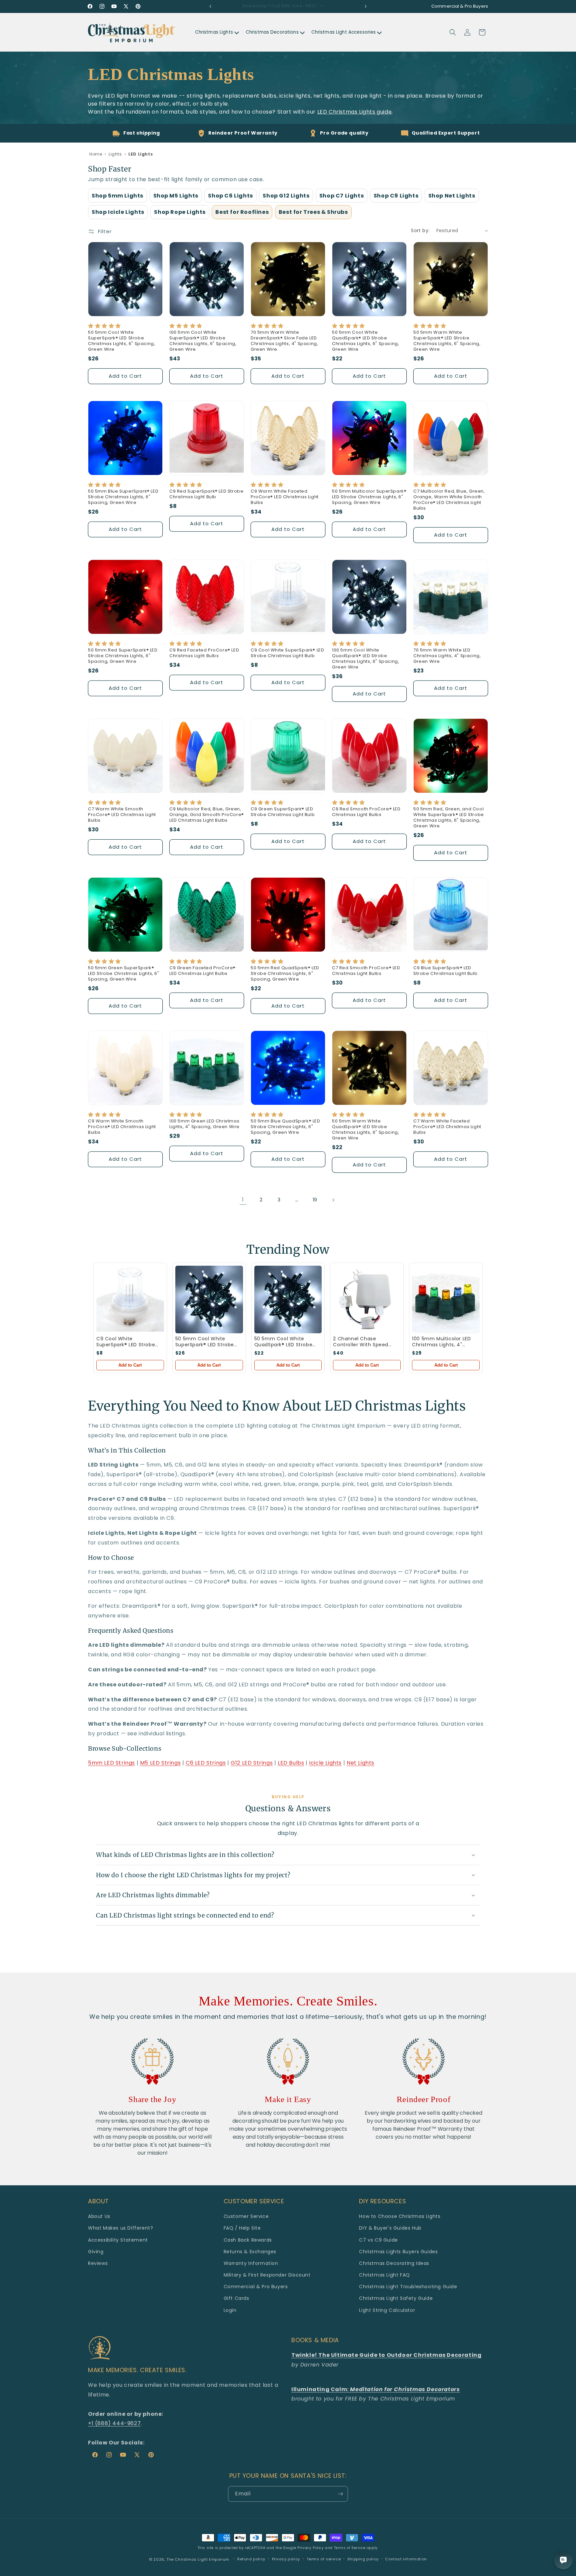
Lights (115, 154)
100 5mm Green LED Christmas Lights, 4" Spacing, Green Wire (204, 1124)
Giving (96, 2252)
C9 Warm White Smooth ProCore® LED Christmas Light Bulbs (122, 1127)
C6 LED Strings (206, 1763)
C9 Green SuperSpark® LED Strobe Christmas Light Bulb (283, 812)
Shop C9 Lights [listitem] (396, 196)
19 (315, 1200)
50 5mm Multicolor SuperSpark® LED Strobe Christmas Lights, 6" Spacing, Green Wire (369, 497)
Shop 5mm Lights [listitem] (117, 196)
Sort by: (420, 230)
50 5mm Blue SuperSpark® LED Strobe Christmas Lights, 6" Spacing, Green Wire (123, 497)
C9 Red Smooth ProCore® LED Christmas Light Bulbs (366, 812)
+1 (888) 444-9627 (114, 2423)
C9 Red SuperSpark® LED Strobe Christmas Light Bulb (206, 494)
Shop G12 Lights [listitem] (286, 196)
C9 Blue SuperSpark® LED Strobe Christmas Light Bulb (445, 971)
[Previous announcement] (210, 6)
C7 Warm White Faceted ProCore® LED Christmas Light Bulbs (447, 1127)
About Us (99, 2216)
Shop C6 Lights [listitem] (230, 196)
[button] (453, 32)
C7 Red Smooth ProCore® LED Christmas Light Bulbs (366, 971)
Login (230, 2310)
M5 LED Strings (160, 1763)
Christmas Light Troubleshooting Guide (408, 2287)
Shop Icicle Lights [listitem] (118, 212)
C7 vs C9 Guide (378, 2240)
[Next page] (333, 1200)
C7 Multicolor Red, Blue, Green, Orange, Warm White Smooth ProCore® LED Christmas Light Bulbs (449, 500)
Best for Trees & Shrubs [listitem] (313, 212)
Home (96, 154)
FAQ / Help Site (242, 2228)
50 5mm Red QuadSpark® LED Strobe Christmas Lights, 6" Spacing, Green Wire (285, 974)
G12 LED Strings (252, 1763)
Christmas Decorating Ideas (394, 2263)
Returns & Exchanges (250, 2252)
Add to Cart (130, 1365)
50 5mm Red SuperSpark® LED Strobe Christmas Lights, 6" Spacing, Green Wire (123, 656)
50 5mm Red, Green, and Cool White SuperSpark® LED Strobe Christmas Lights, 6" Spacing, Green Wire (449, 818)
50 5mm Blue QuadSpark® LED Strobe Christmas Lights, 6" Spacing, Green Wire (285, 1127)
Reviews (98, 2263)
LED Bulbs (291, 1763)
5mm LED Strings (111, 1763)
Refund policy (251, 2559)
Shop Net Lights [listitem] (452, 196)
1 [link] (243, 1200)
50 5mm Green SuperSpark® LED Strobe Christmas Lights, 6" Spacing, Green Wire (124, 974)
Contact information (406, 2559)
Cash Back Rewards (248, 2240)
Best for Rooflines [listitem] (242, 212)
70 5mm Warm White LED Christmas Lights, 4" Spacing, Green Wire (447, 656)
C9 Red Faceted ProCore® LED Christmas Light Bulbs (204, 653)
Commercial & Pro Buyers (256, 2287)
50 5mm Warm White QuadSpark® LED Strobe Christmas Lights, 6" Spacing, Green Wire (365, 1130)
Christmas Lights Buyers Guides (398, 2252)
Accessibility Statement (118, 2240)
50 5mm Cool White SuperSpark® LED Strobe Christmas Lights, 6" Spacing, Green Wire (121, 341)
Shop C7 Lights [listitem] (341, 196)
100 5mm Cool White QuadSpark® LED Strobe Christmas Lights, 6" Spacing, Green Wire (365, 659)
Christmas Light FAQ (384, 2275)
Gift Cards (236, 2298)
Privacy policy (286, 2559)
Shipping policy (363, 2559)
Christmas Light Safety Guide (396, 2298)
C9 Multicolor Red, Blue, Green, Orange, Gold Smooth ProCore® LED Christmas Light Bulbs (207, 815)
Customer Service (246, 2216)
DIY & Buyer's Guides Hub (390, 2228)
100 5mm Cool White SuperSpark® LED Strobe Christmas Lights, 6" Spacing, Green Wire (203, 341)
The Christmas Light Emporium (198, 2559)
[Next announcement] (366, 6)
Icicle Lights (325, 1763)
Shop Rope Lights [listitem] (180, 212)
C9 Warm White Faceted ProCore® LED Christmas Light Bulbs (285, 497)
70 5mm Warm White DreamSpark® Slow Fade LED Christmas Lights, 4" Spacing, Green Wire (284, 341)
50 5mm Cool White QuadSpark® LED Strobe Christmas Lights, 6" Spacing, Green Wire (365, 341)
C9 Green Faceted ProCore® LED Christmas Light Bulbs (202, 971)
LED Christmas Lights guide (355, 112)
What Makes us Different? (120, 2228)
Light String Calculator (387, 2310)
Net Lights (360, 1763)
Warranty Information (251, 2263)
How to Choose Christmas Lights (400, 2216)
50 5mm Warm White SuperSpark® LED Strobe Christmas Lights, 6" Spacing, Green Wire (447, 341)
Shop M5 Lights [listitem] (176, 196)
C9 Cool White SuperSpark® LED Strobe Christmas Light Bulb (287, 653)
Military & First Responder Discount (267, 2275)
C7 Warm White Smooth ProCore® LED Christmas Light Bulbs (122, 815)
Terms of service (324, 2559)
